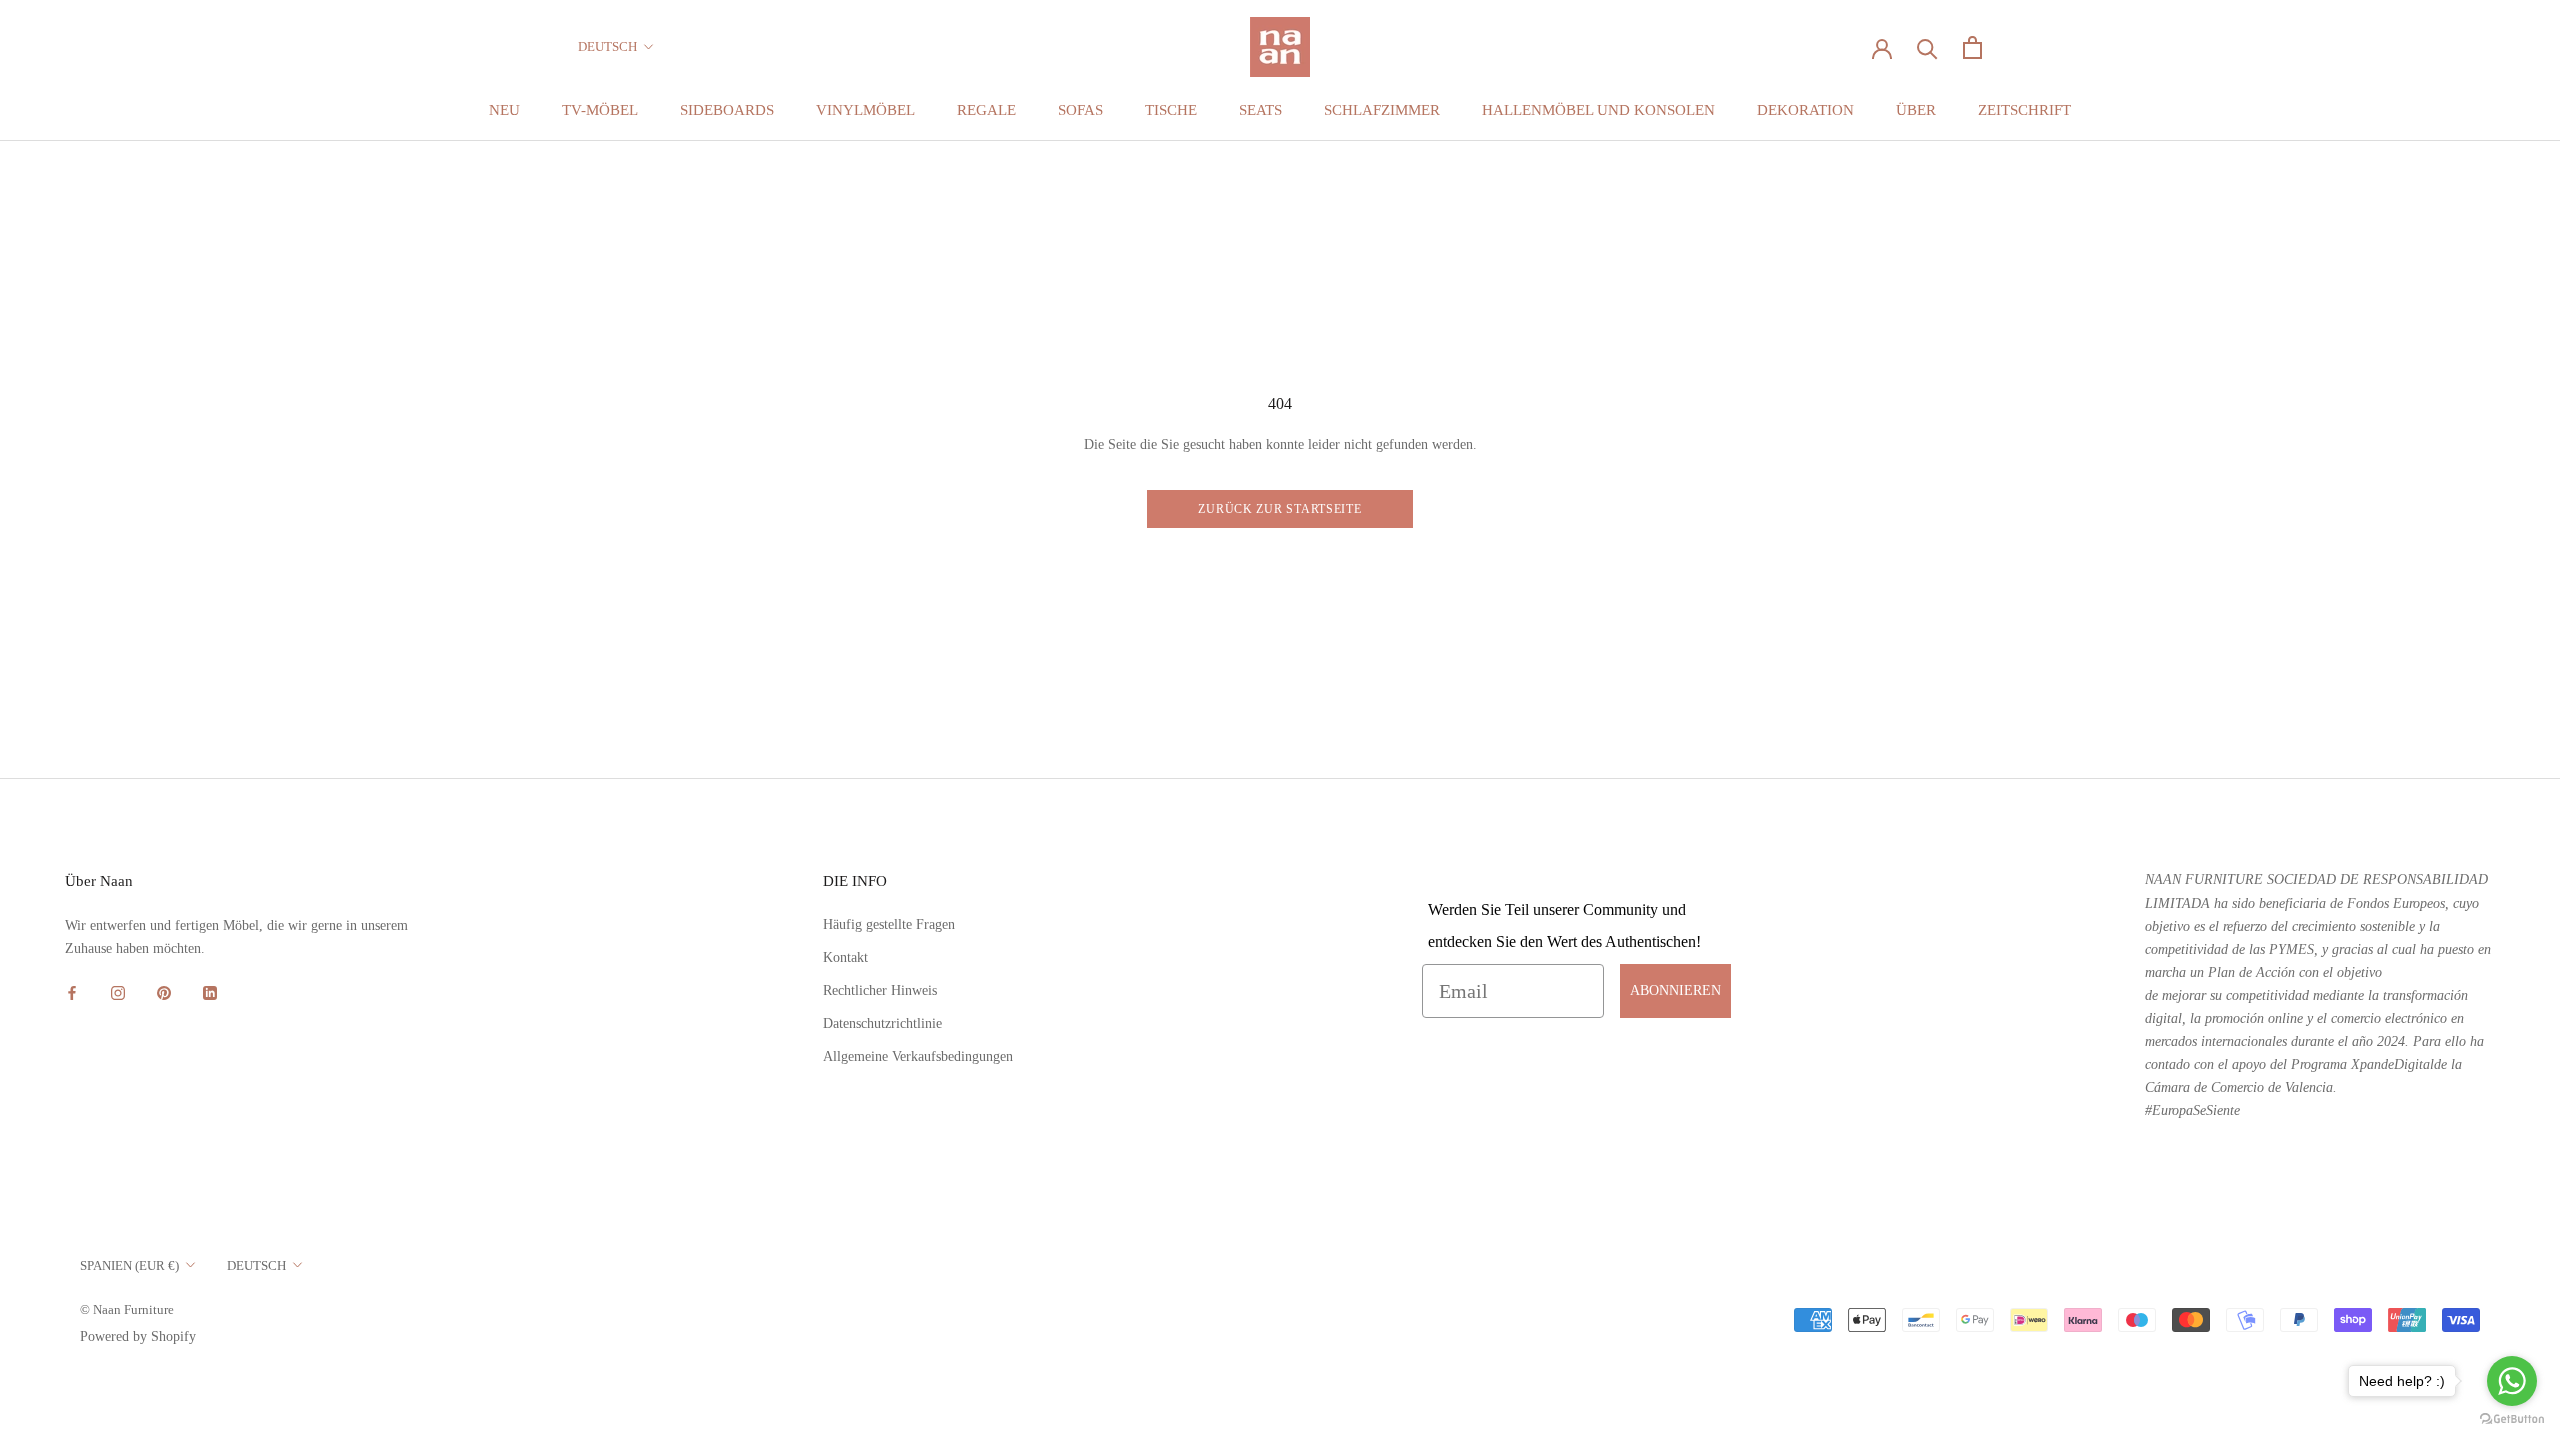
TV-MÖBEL (600, 110)
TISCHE (1171, 110)
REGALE (986, 110)
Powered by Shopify (138, 1336)
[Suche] (1927, 47)
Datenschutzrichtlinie (882, 1023)
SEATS (1260, 110)
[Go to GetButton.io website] (2512, 1419)
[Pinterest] (164, 991)
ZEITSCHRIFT (2024, 110)
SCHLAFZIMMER (1382, 110)
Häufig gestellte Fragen (889, 924)
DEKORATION (1805, 110)
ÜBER (1916, 110)
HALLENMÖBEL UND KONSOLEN (1598, 110)
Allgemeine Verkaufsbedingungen (918, 1056)
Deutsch (607, 46)
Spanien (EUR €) (129, 1265)
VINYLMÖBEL (865, 110)
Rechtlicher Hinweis (880, 990)
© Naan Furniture (127, 1309)
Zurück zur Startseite (1279, 509)
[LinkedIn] (210, 991)
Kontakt (845, 957)
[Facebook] (72, 991)
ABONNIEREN (1675, 990)
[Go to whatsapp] (2512, 1381)
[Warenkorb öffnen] (1972, 47)
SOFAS (1080, 110)
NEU (504, 110)
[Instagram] (118, 991)
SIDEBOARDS (727, 110)
